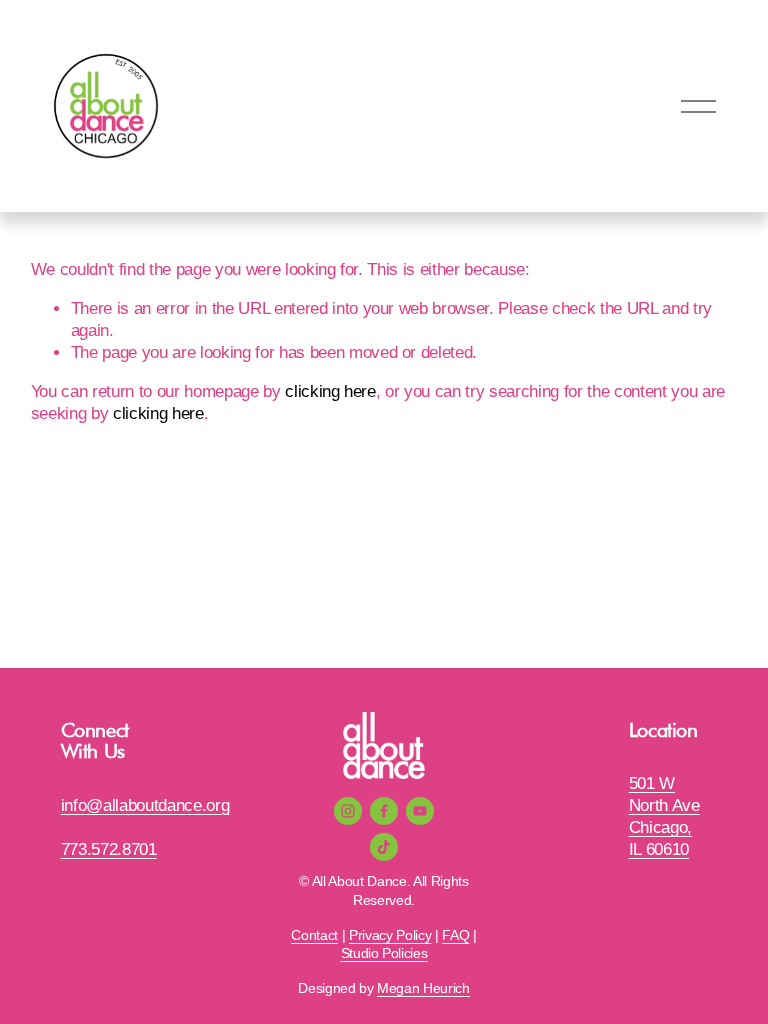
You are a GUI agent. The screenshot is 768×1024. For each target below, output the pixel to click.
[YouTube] (420, 811)
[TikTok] (384, 847)
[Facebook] (384, 811)
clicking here (330, 391)
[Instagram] (348, 811)
